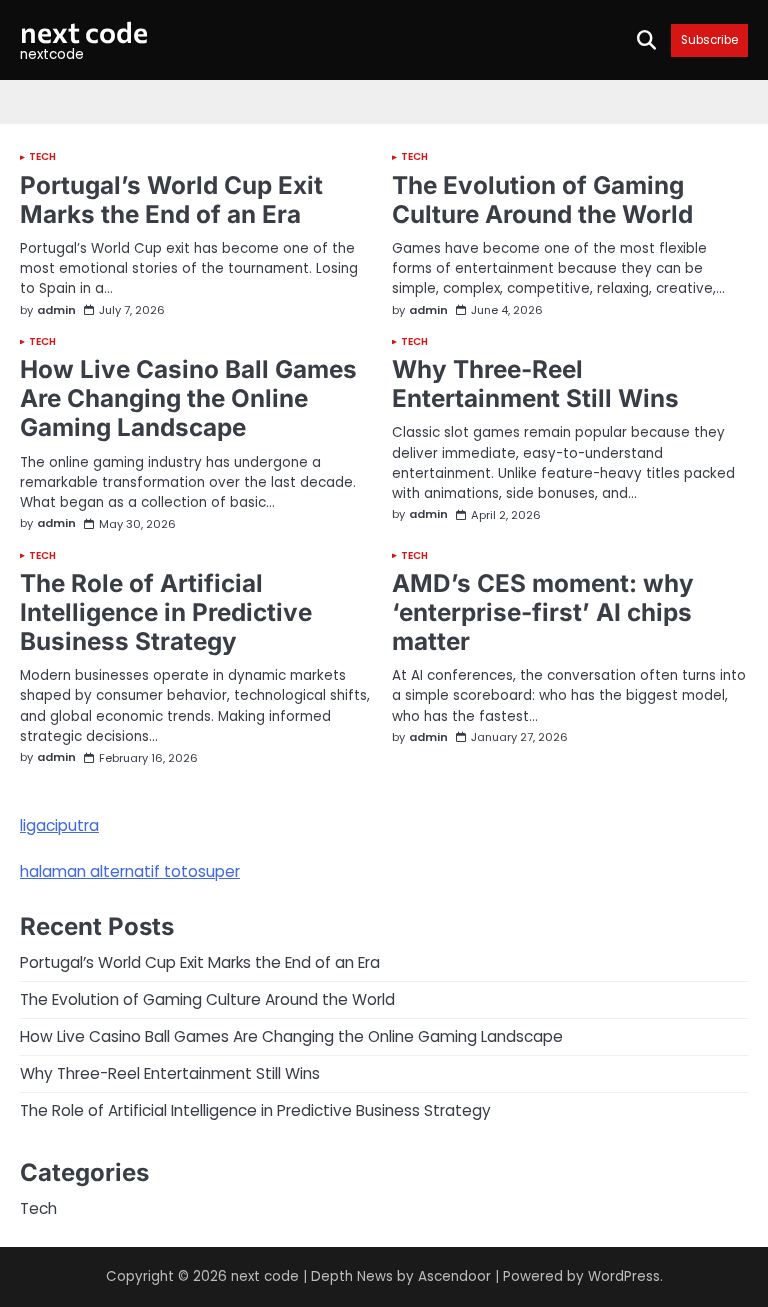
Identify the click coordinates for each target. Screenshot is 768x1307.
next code (84, 31)
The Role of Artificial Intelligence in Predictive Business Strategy (166, 612)
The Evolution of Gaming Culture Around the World (542, 199)
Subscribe (709, 40)
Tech (42, 157)
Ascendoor (454, 1276)
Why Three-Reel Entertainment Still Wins (535, 383)
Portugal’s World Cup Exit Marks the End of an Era (171, 199)
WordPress (624, 1276)
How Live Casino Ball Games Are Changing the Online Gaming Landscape (188, 398)
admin (56, 310)
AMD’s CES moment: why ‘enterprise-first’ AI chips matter (543, 612)
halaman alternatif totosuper (130, 871)
